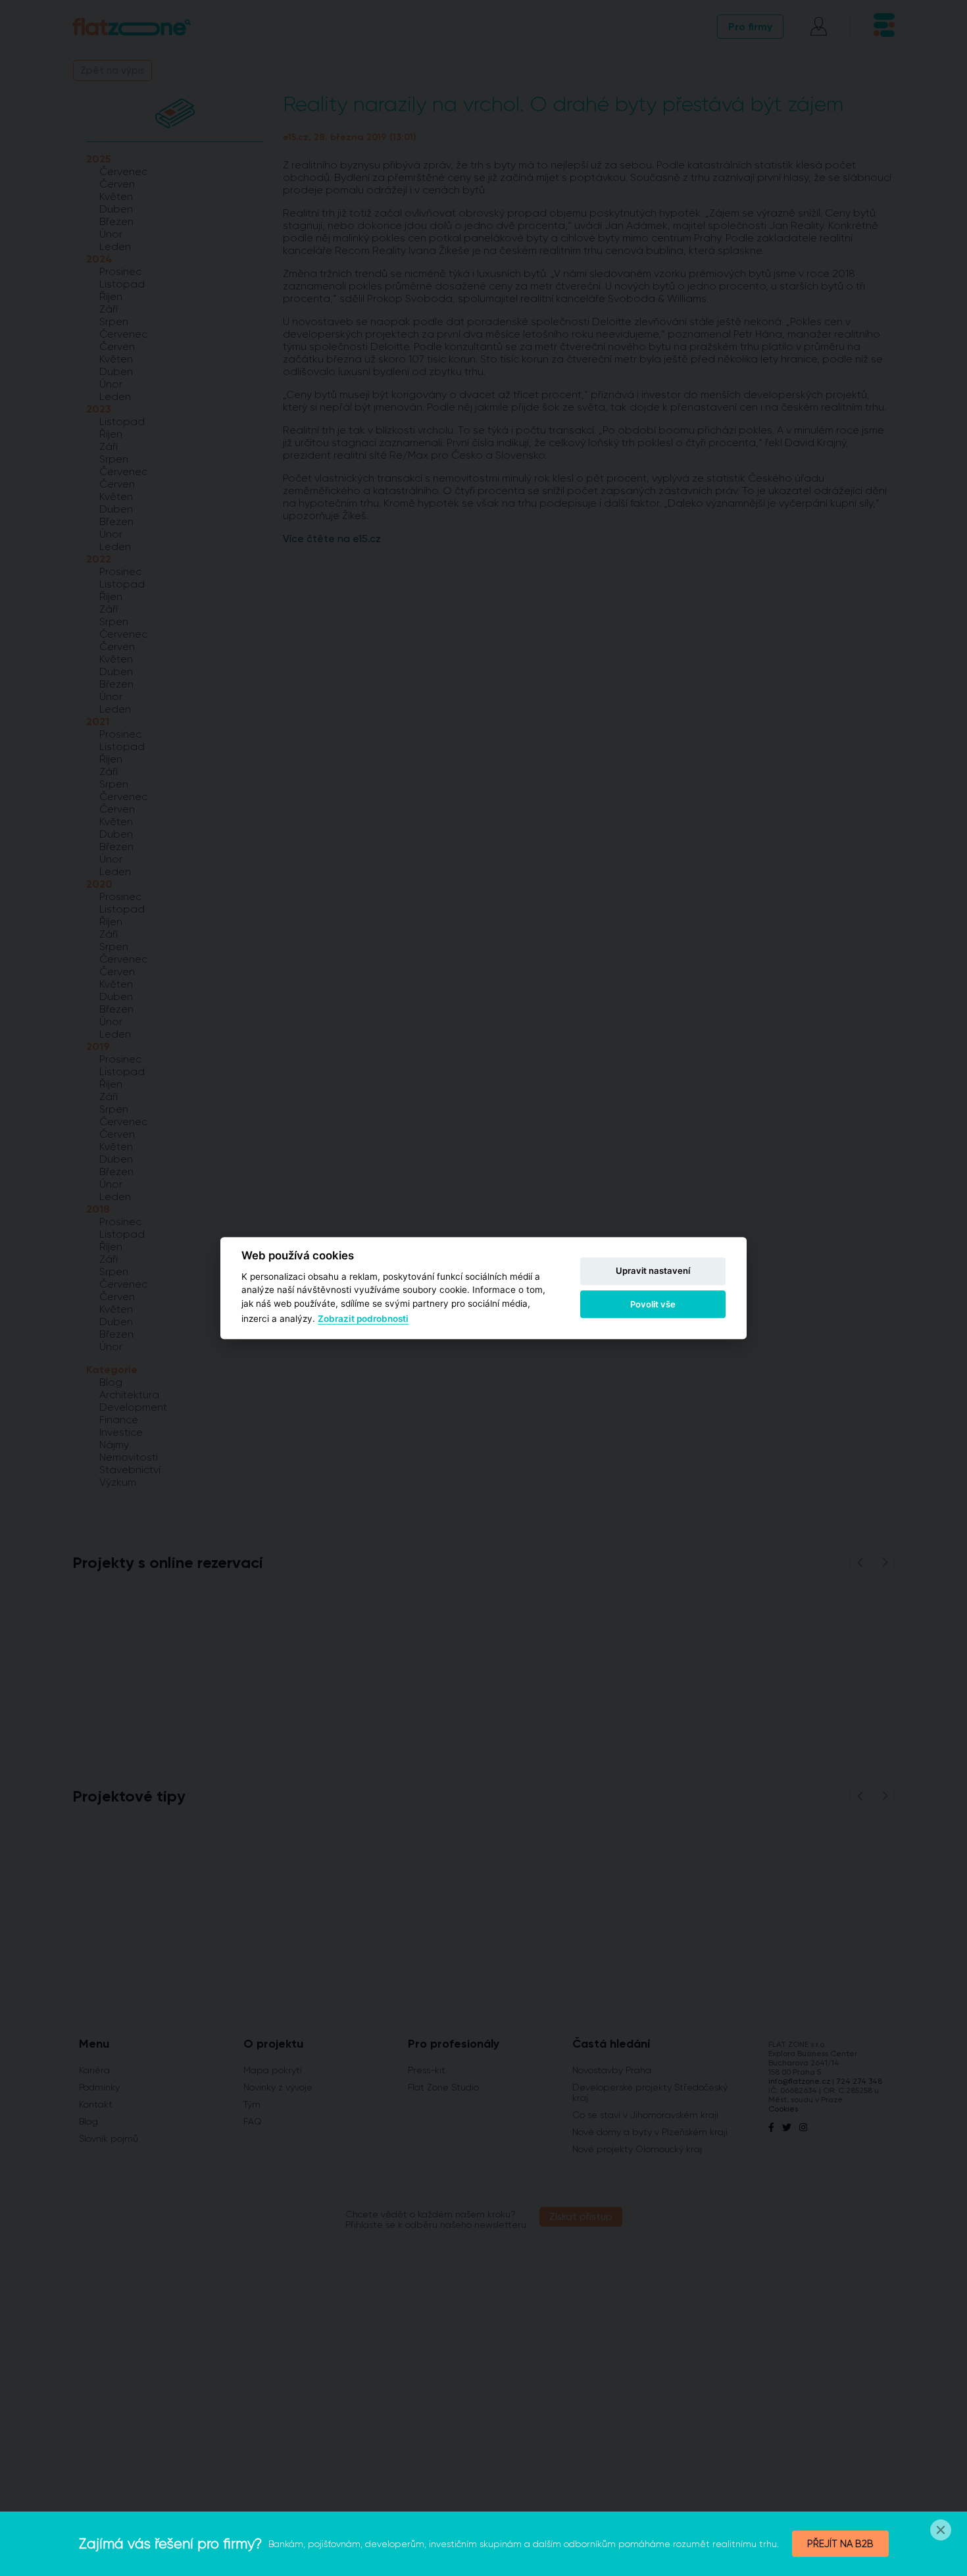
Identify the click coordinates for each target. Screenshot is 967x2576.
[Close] (941, 2530)
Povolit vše (653, 1304)
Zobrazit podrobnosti (363, 1319)
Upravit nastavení (653, 1271)
